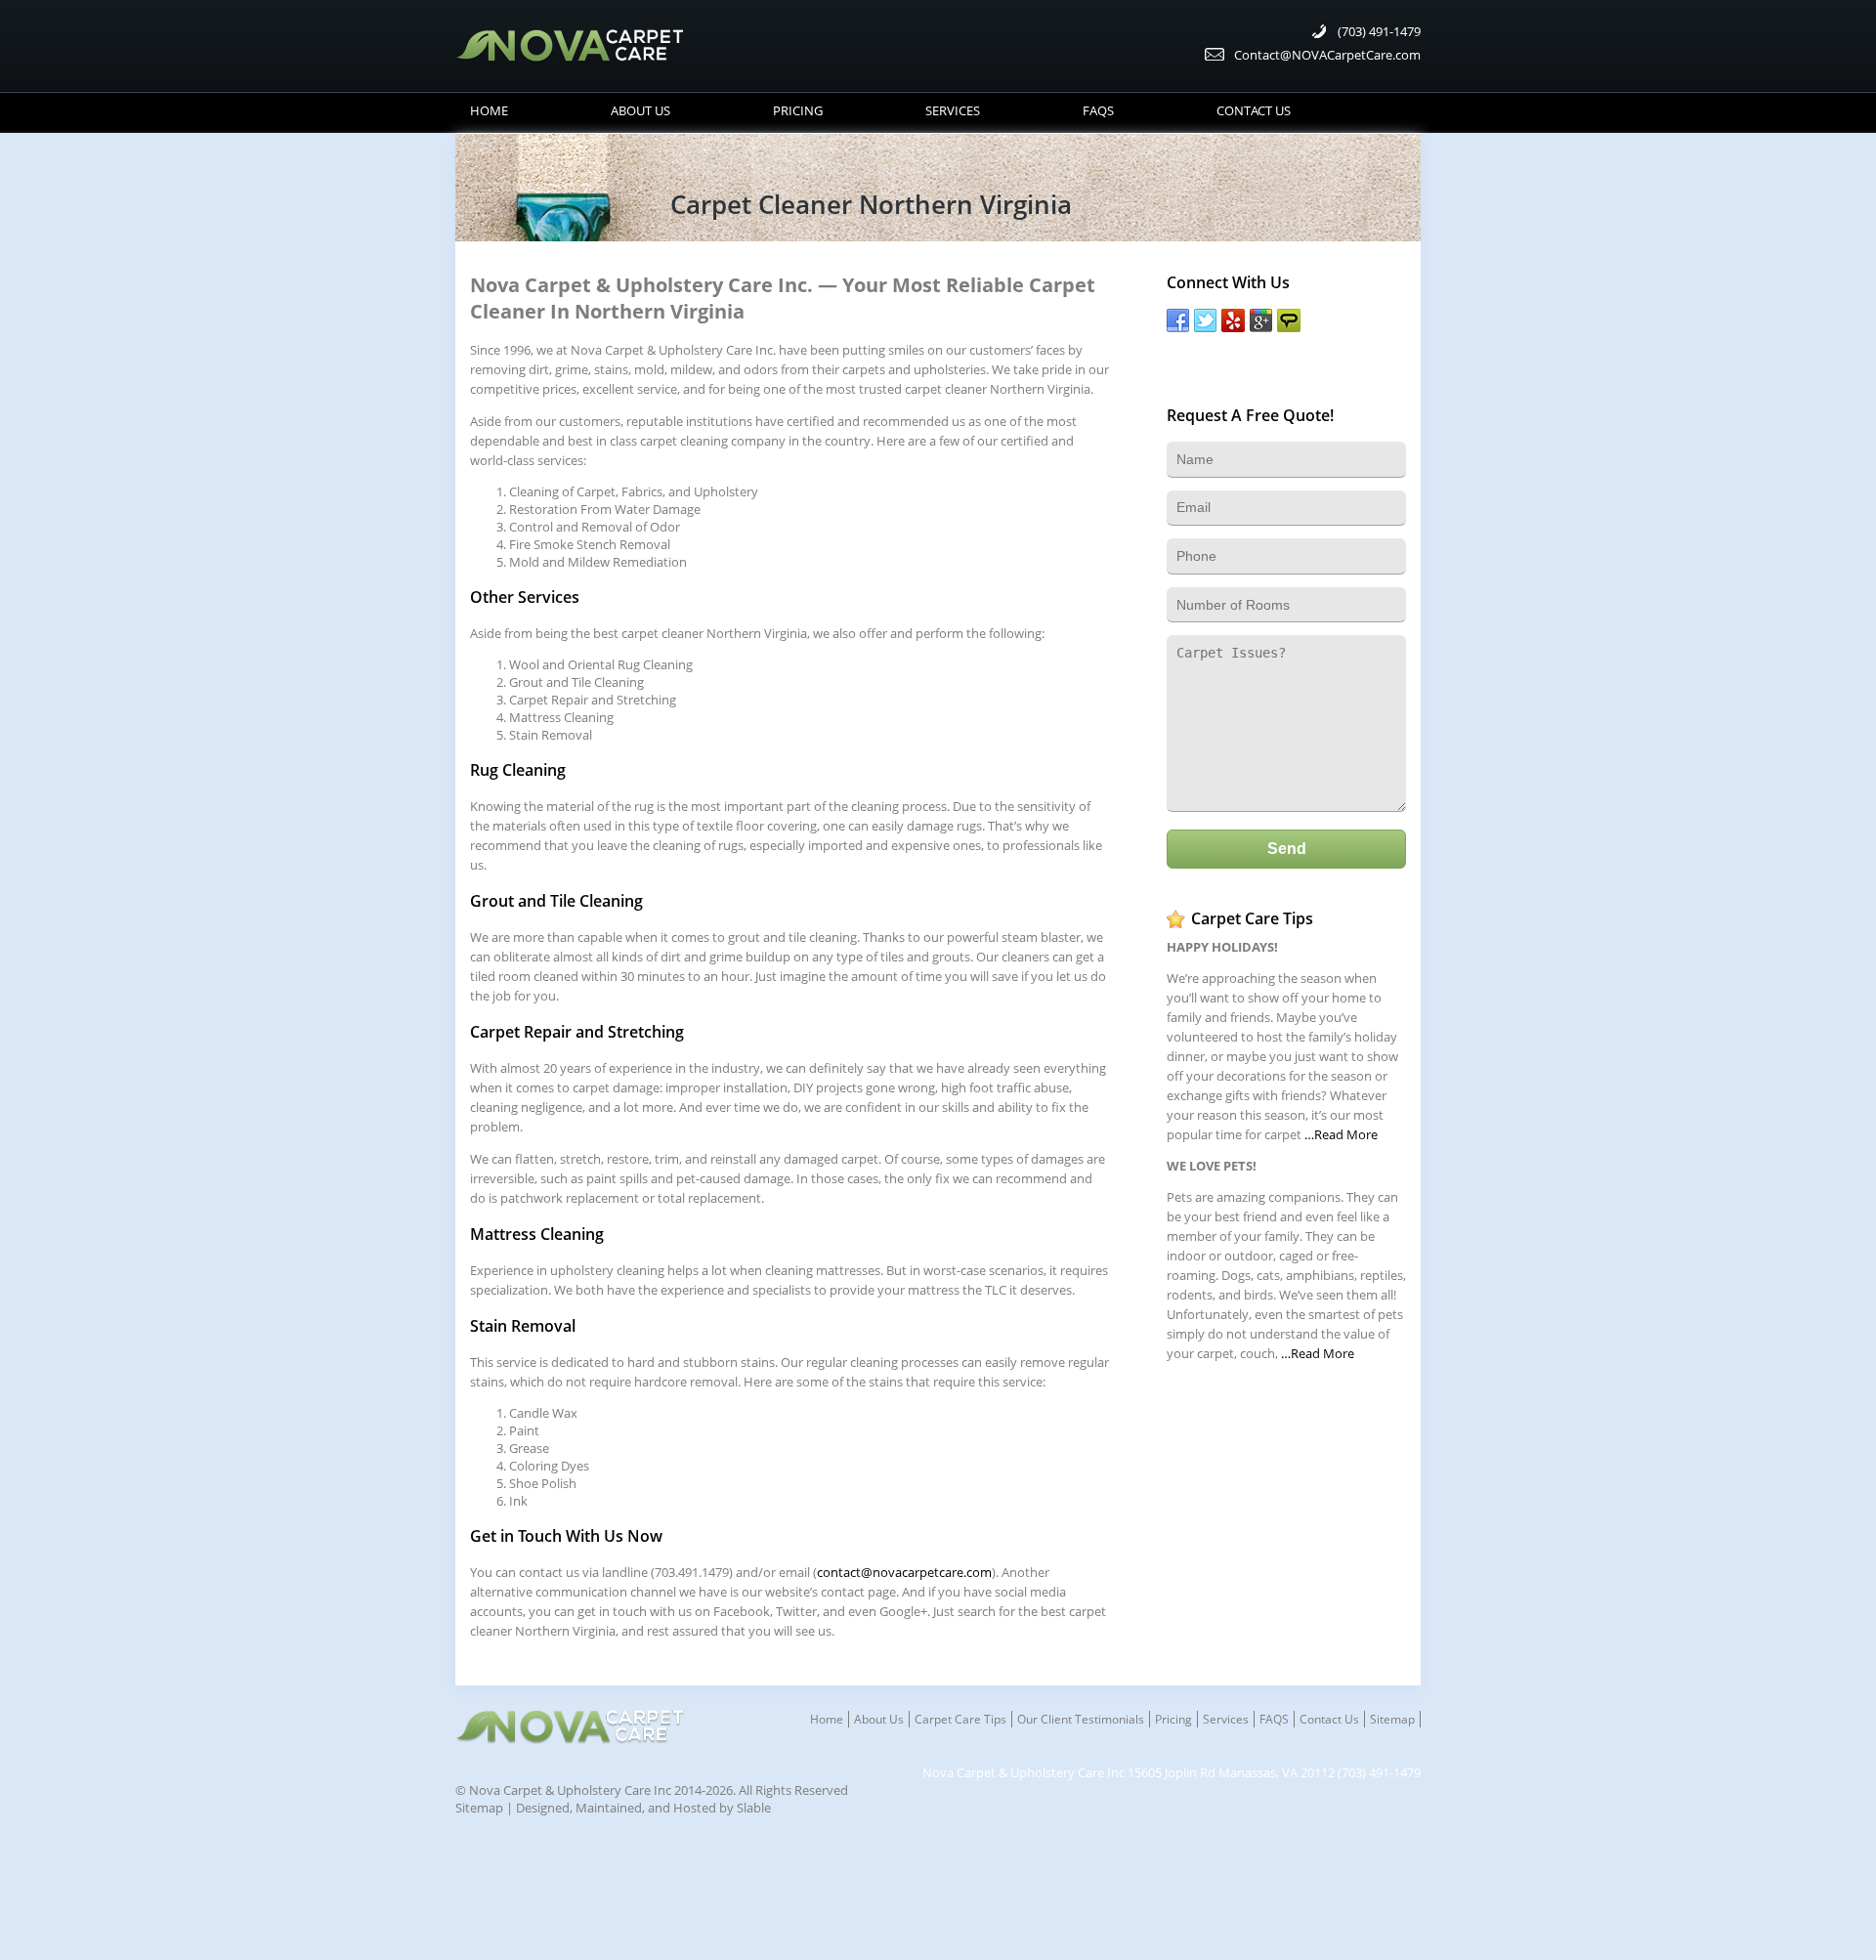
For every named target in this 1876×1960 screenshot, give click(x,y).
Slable (754, 1808)
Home (489, 110)
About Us (640, 110)
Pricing (798, 110)
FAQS (1098, 110)
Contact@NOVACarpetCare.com (1327, 55)
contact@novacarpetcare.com (904, 1572)
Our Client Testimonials (1081, 1719)
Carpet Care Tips (960, 1719)
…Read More (1341, 1134)
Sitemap (1392, 1719)
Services (953, 110)
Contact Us (1254, 110)
